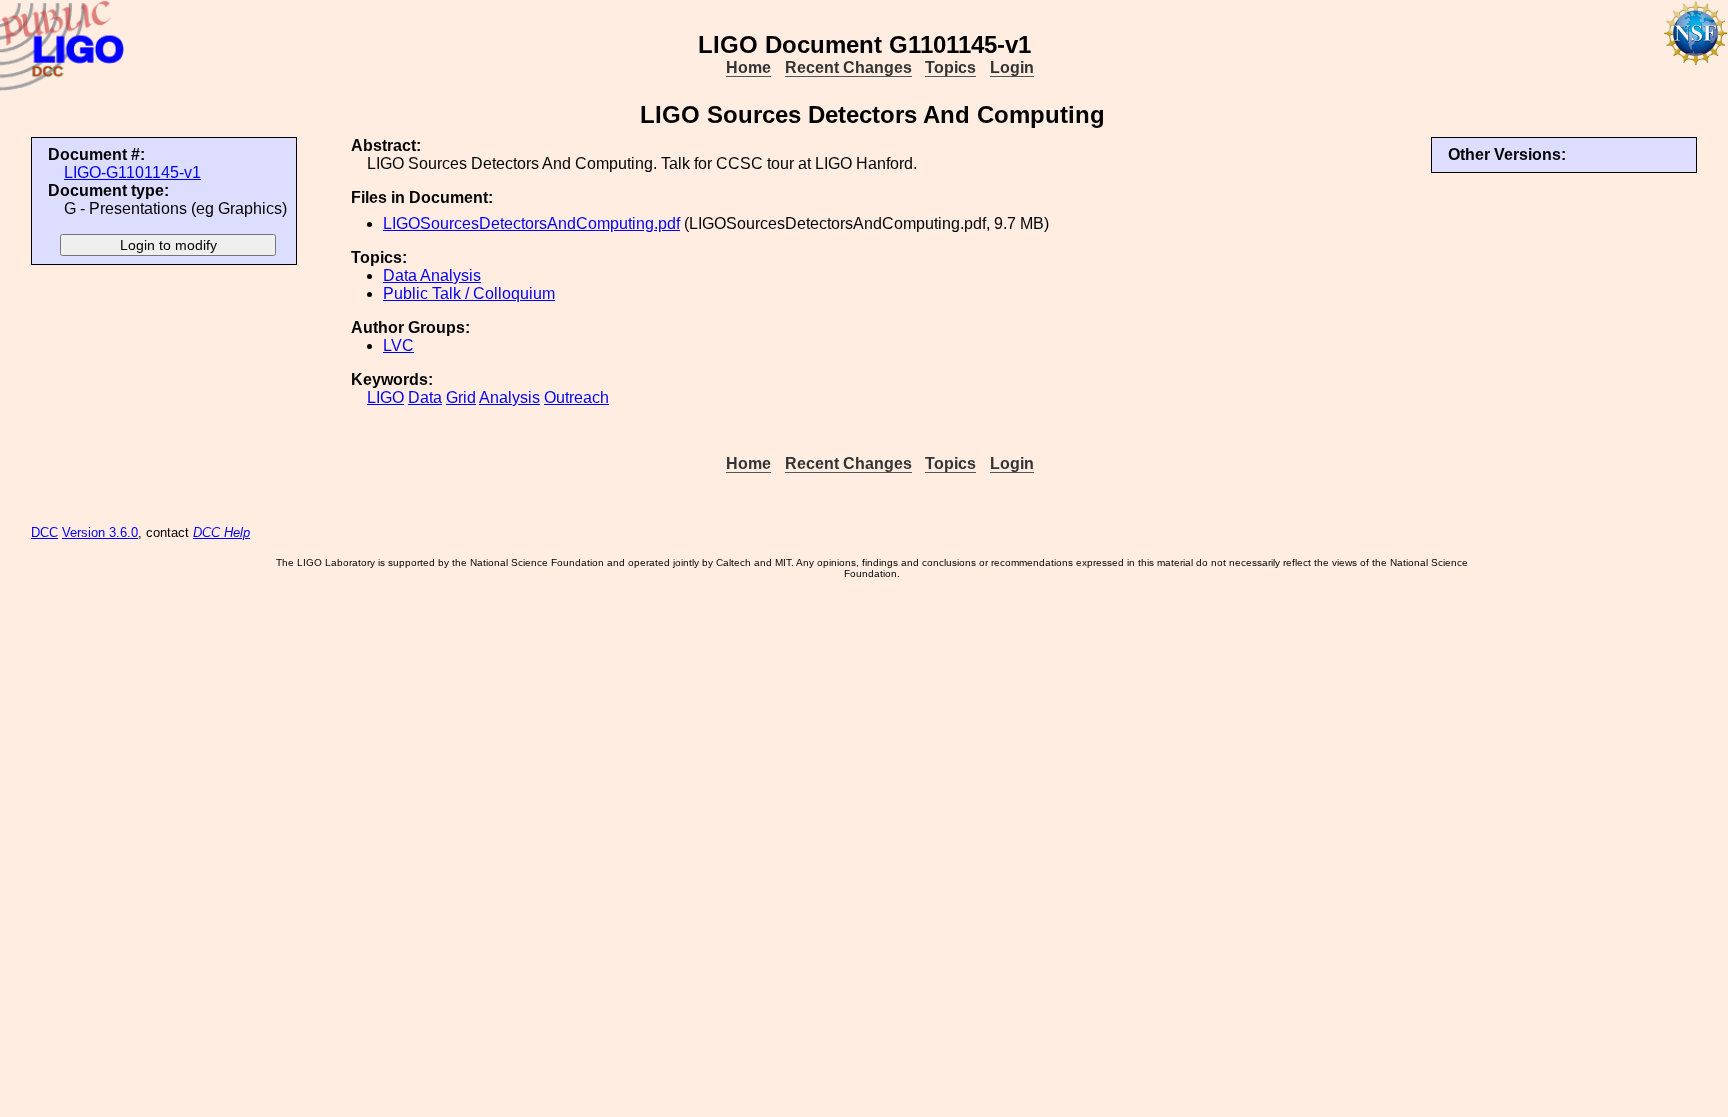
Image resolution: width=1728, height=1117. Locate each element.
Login (1012, 67)
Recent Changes (848, 67)
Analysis (509, 397)
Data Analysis (432, 275)
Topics (950, 67)
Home (748, 67)
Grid (461, 397)
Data (425, 397)
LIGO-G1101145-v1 (132, 172)
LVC (398, 345)
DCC (44, 532)
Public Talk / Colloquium (469, 293)
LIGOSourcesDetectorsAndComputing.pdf (531, 223)
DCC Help (221, 532)
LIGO (385, 397)
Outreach (576, 397)
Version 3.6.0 (100, 532)
